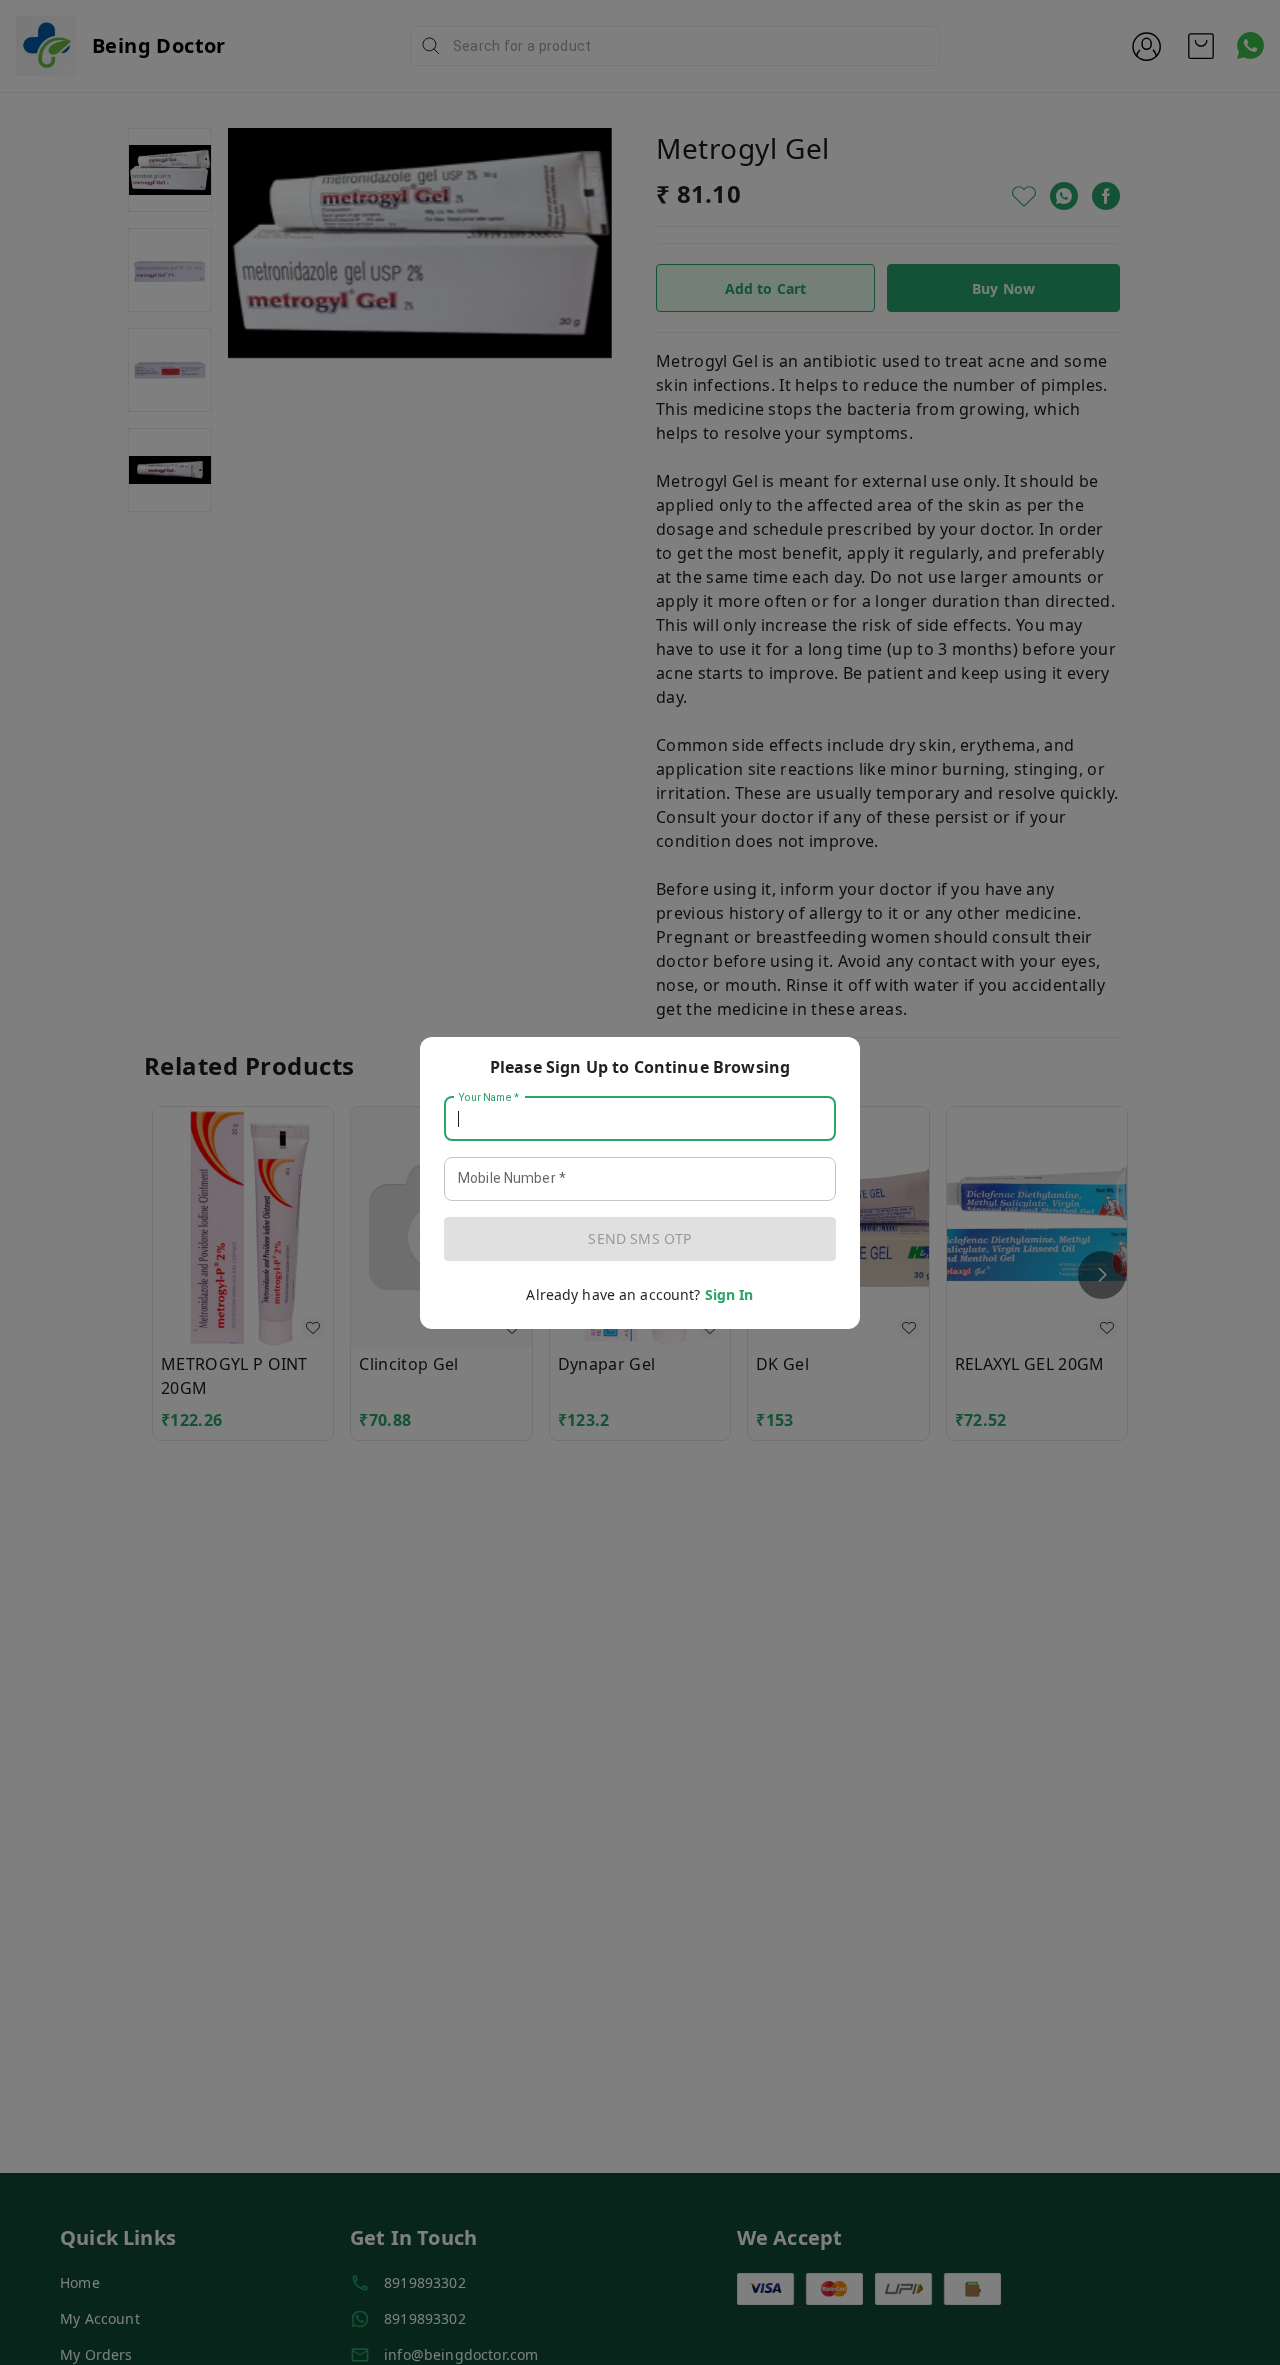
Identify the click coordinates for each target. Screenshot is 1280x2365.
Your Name (489, 1097)
